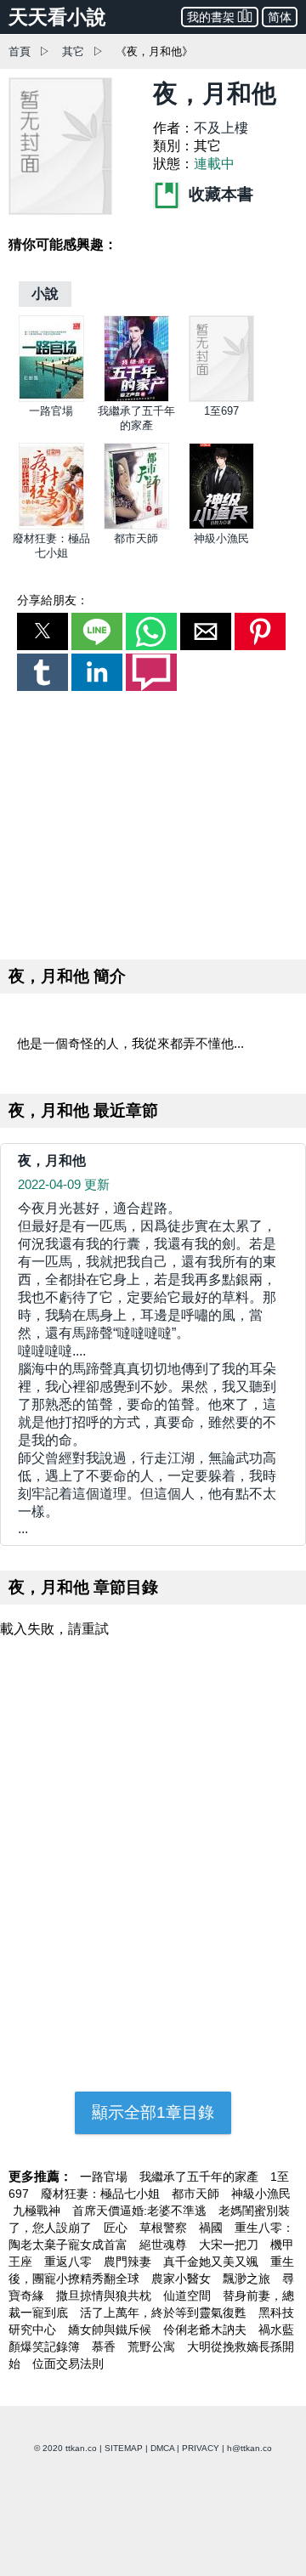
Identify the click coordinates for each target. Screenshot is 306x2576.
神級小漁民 (221, 538)
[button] (42, 631)
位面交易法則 (68, 2364)
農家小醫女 (183, 2279)
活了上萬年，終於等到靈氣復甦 (165, 2313)
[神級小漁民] (221, 526)
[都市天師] (136, 526)
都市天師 (136, 538)
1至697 (221, 411)
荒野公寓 (153, 2347)
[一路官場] (51, 398)
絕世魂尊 (165, 2245)
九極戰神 (38, 2211)
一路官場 (51, 411)
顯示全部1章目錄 (153, 2112)
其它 (73, 51)
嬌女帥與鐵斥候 (111, 2330)
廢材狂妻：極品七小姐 (102, 2194)
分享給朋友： (53, 600)
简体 (280, 17)
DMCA (162, 2448)
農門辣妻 (129, 2262)
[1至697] (221, 398)
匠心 (117, 2228)
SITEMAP (124, 2448)
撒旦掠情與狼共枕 (105, 2296)
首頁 (20, 51)
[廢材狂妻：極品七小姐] (51, 526)
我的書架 (211, 17)
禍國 (212, 2228)
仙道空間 (189, 2296)
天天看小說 (57, 17)
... (147, 1368)
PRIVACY (201, 2448)
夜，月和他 (52, 1161)
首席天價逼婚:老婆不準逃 (141, 2211)
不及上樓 (221, 128)
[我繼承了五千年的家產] (136, 398)
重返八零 (70, 2262)
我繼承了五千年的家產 (201, 2177)
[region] (153, 822)
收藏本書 (219, 194)
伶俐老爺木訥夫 (207, 2330)
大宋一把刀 (230, 2245)
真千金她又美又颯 (212, 2262)
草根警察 (165, 2228)
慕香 (105, 2347)
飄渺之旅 (248, 2279)
